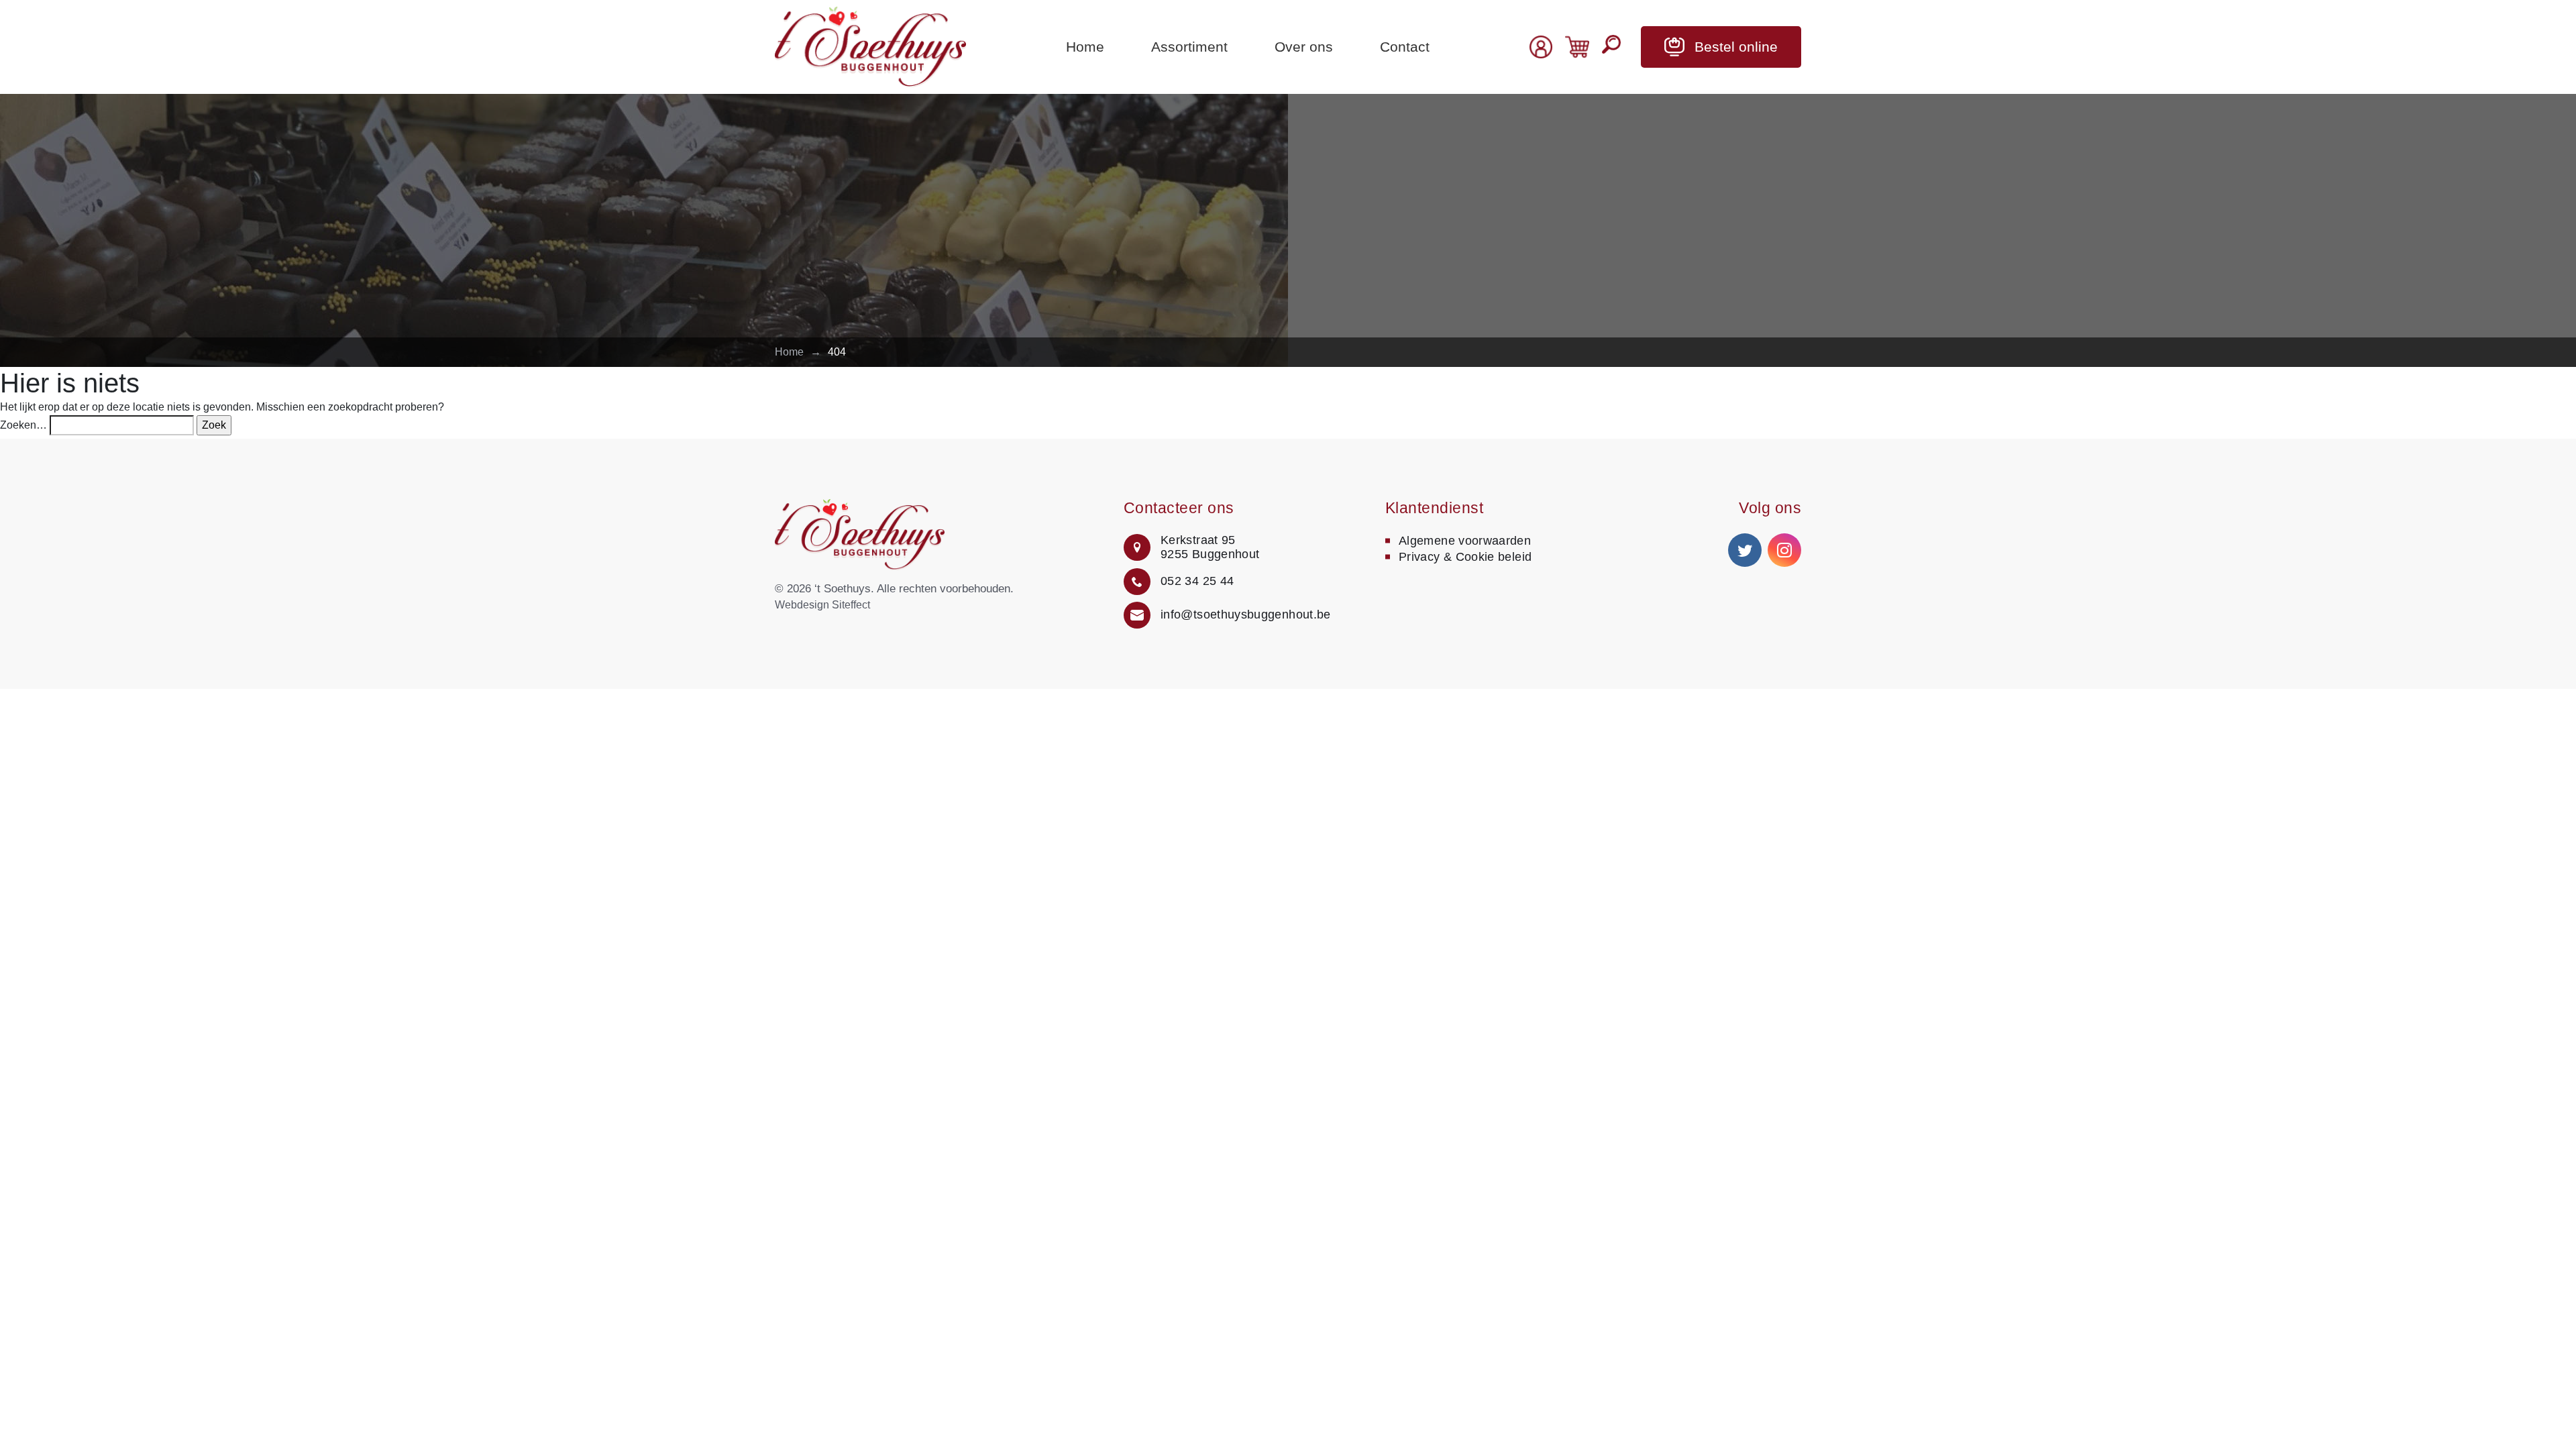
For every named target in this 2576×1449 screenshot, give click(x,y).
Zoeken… (23, 425)
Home (1085, 47)
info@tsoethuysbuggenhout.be (1246, 614)
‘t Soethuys (843, 589)
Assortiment (1189, 47)
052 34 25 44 (1197, 581)
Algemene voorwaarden (1465, 541)
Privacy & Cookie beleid (1465, 557)
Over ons (1304, 47)
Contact (1405, 47)
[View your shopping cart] (1577, 46)
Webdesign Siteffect (822, 605)
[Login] (1541, 47)
